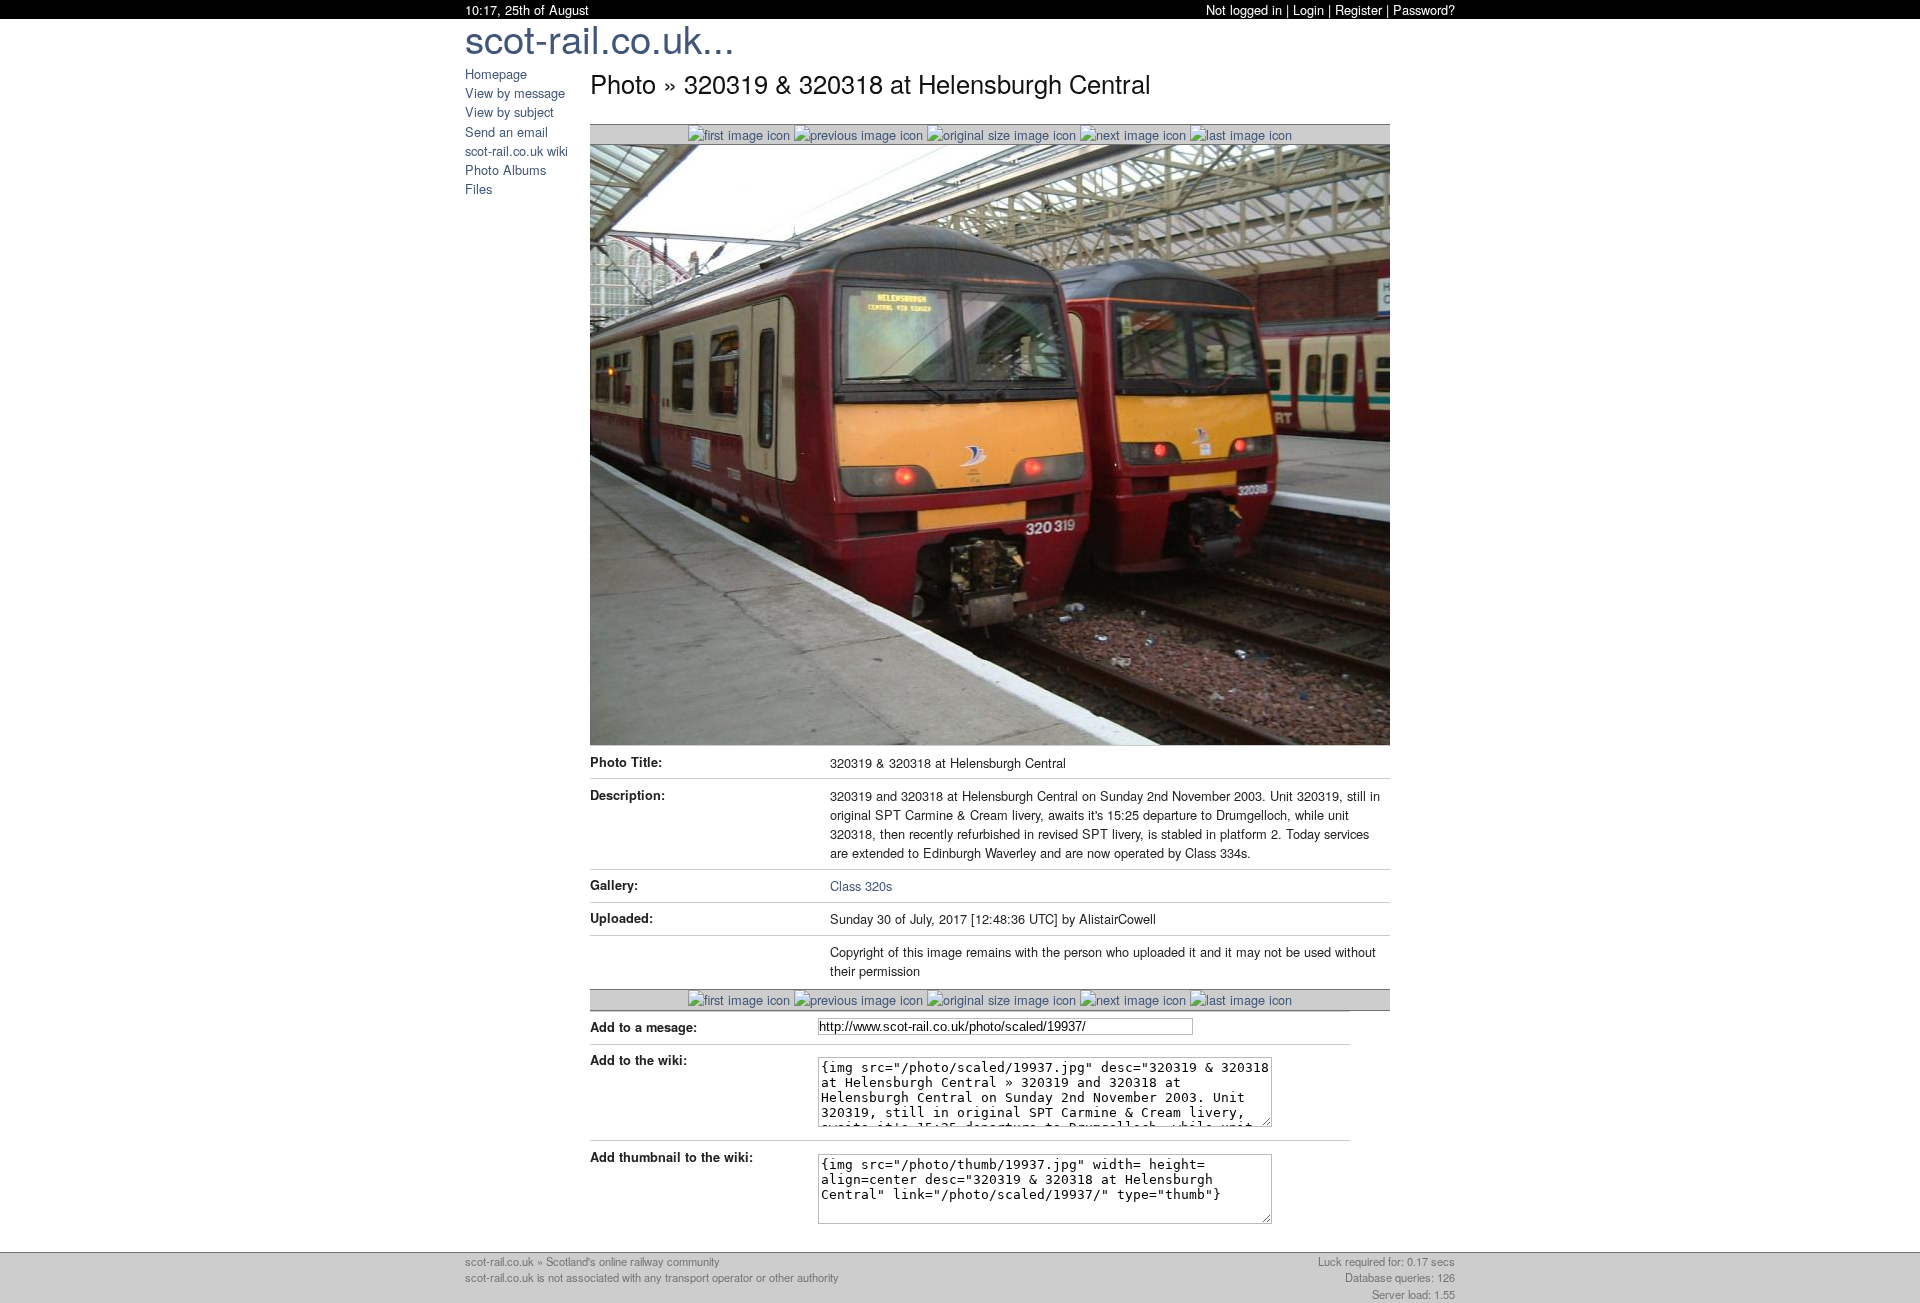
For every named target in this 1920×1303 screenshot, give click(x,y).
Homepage (496, 73)
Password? (1424, 9)
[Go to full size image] (1001, 134)
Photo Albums (505, 169)
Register (1358, 9)
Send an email (506, 131)
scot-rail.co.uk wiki (516, 150)
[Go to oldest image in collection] (1241, 134)
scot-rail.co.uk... (600, 37)
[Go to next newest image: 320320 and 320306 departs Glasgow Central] (858, 134)
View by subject (509, 111)
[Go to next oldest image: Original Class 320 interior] (1133, 134)
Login (1308, 9)
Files (478, 188)
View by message (515, 92)
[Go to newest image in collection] (739, 134)
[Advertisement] (525, 498)
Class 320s (861, 885)
